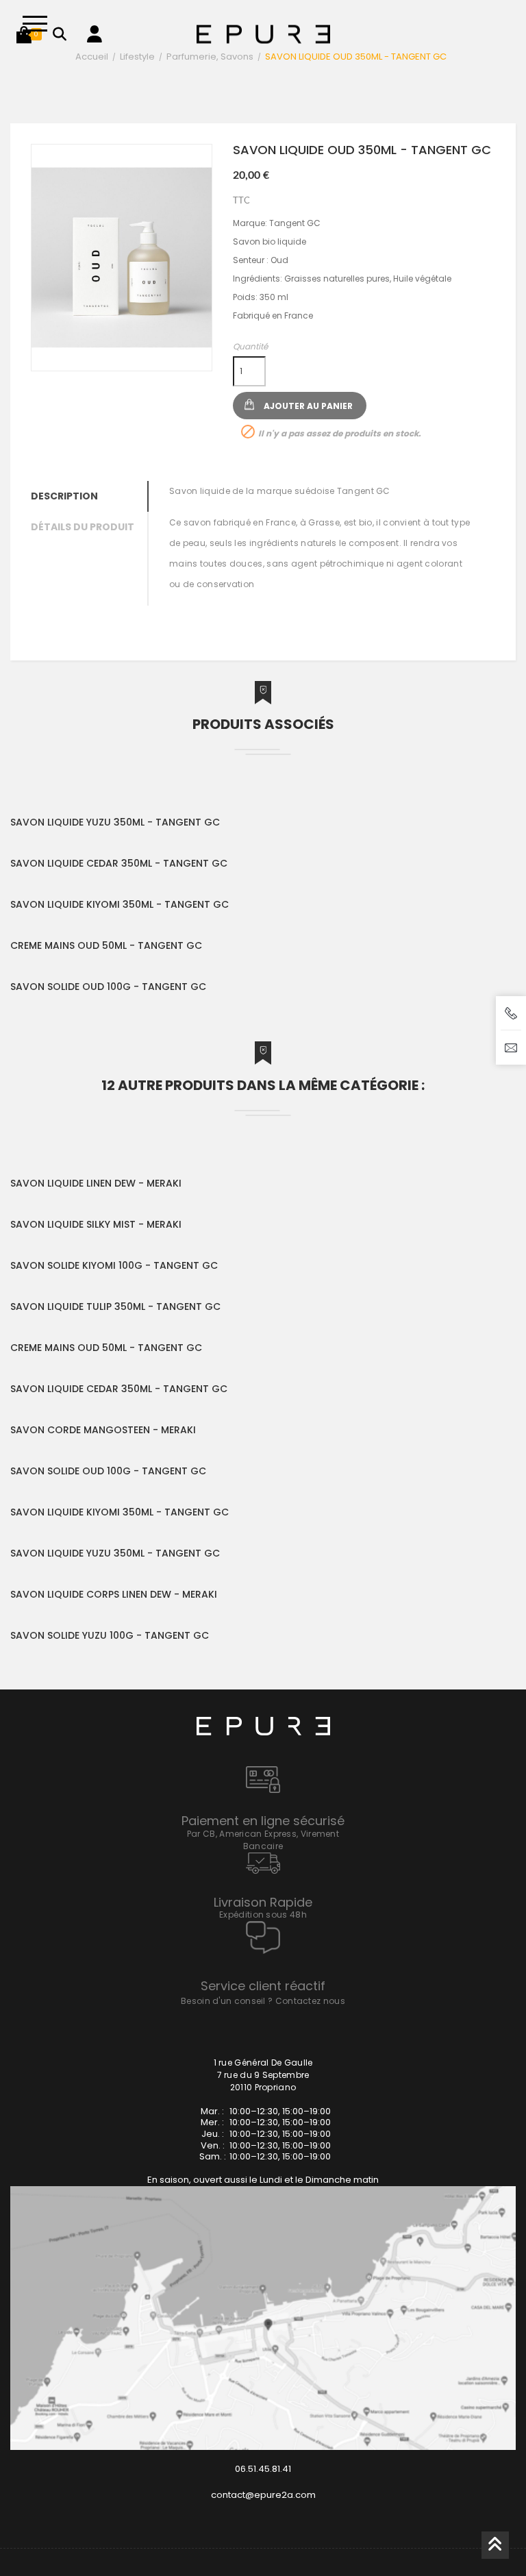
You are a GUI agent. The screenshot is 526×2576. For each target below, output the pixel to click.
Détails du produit (83, 527)
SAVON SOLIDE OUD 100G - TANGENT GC (108, 987)
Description (64, 496)
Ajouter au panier (308, 406)
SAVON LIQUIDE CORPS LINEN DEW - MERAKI (114, 1594)
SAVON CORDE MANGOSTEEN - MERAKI (103, 1430)
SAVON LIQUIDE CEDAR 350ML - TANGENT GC (119, 863)
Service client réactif (263, 1986)
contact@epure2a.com (263, 2495)
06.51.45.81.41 (263, 2469)
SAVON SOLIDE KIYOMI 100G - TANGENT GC (114, 1265)
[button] (24, 34)
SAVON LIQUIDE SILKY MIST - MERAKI (96, 1224)
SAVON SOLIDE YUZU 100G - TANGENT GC (110, 1635)
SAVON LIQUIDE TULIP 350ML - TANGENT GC (115, 1306)
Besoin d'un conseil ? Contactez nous (263, 2001)
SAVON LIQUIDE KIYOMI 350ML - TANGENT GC (120, 904)
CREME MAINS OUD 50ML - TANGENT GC (106, 945)
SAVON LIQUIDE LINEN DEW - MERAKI (96, 1183)
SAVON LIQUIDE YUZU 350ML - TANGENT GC (115, 822)
